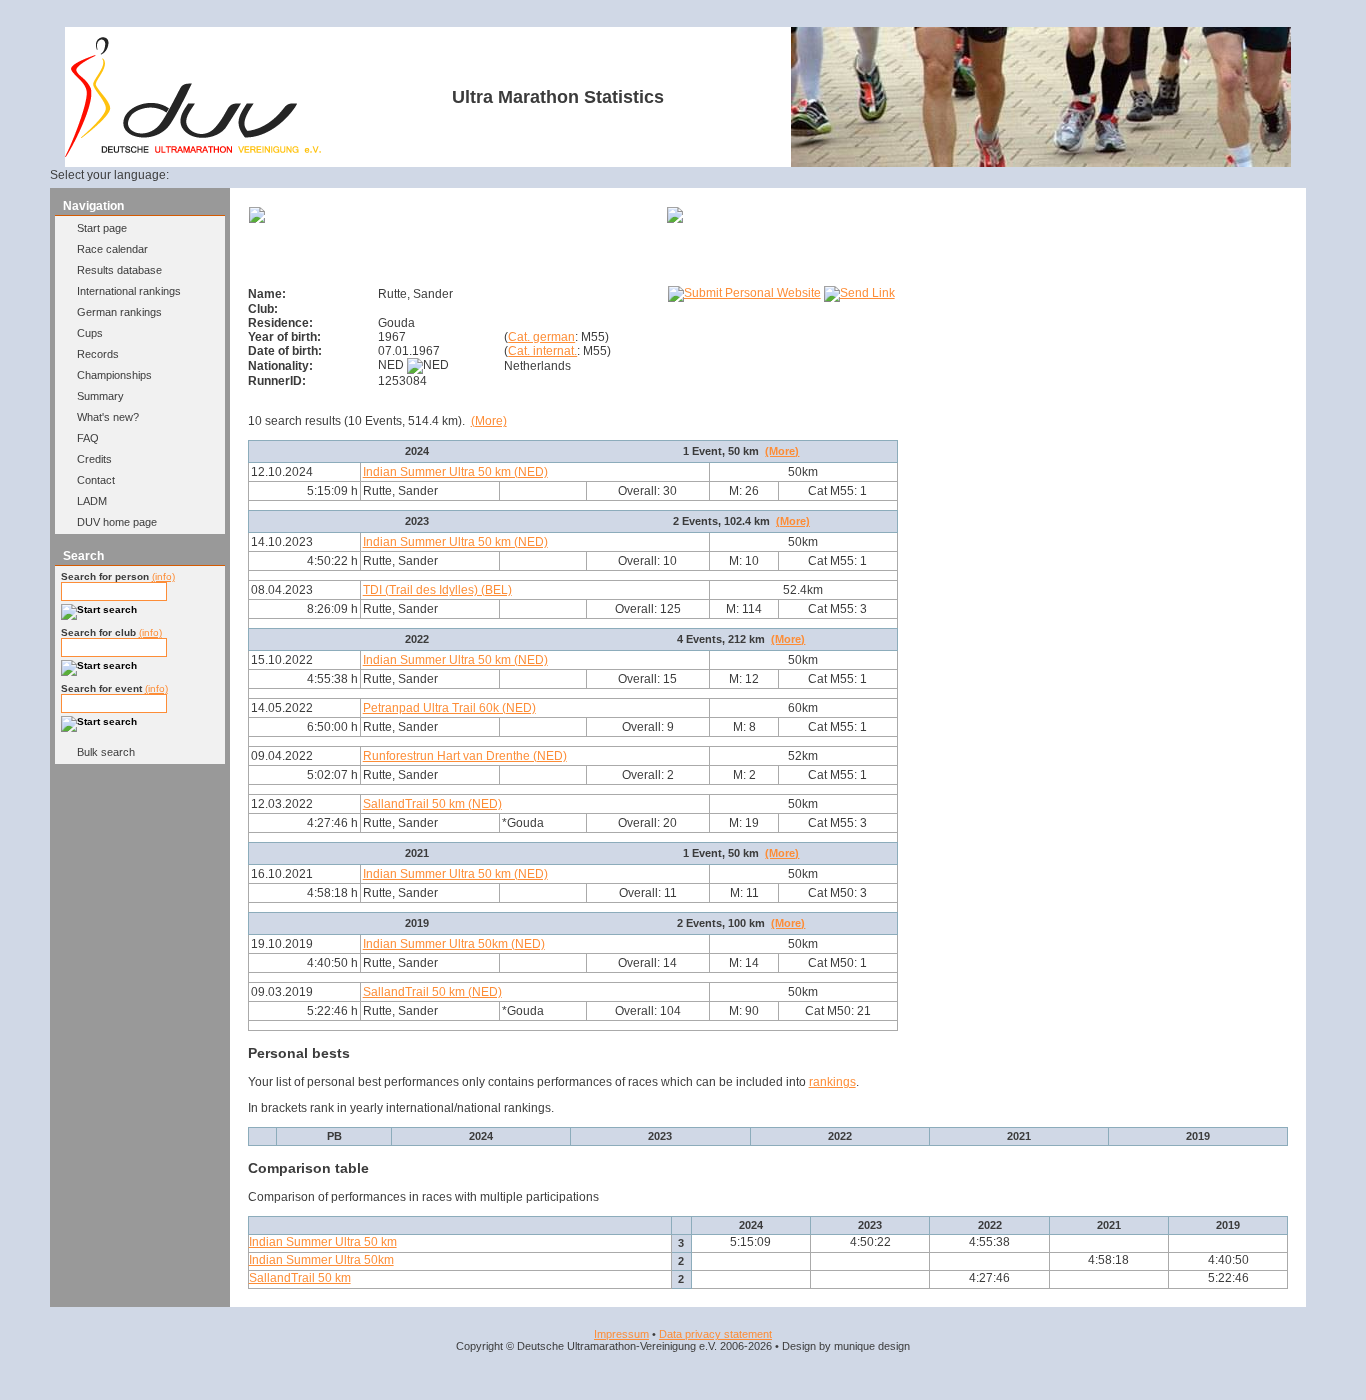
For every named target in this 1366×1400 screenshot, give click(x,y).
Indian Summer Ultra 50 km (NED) (455, 472)
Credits (94, 459)
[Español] (275, 175)
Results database (119, 270)
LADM (92, 501)
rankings (832, 1082)
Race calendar (112, 249)
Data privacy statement (715, 1334)
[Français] (250, 175)
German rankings (119, 312)
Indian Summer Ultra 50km (321, 1260)
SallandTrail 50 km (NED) (432, 804)
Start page (102, 228)
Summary (100, 396)
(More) (489, 421)
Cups (90, 333)
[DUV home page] (193, 153)
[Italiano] (299, 175)
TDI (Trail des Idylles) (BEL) (437, 590)
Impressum (621, 1334)
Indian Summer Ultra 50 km (323, 1242)
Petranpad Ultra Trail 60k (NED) (449, 708)
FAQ (88, 438)
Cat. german (541, 337)
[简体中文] (347, 175)
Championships (114, 375)
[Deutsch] (202, 175)
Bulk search (106, 752)
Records (98, 354)
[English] (226, 175)
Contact (96, 480)
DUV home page (117, 522)
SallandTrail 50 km (300, 1278)
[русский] (323, 175)
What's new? (108, 417)
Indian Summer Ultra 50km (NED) (454, 944)
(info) (163, 576)
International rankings (129, 291)
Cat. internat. (542, 351)
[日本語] (371, 175)
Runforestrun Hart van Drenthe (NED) (465, 756)
